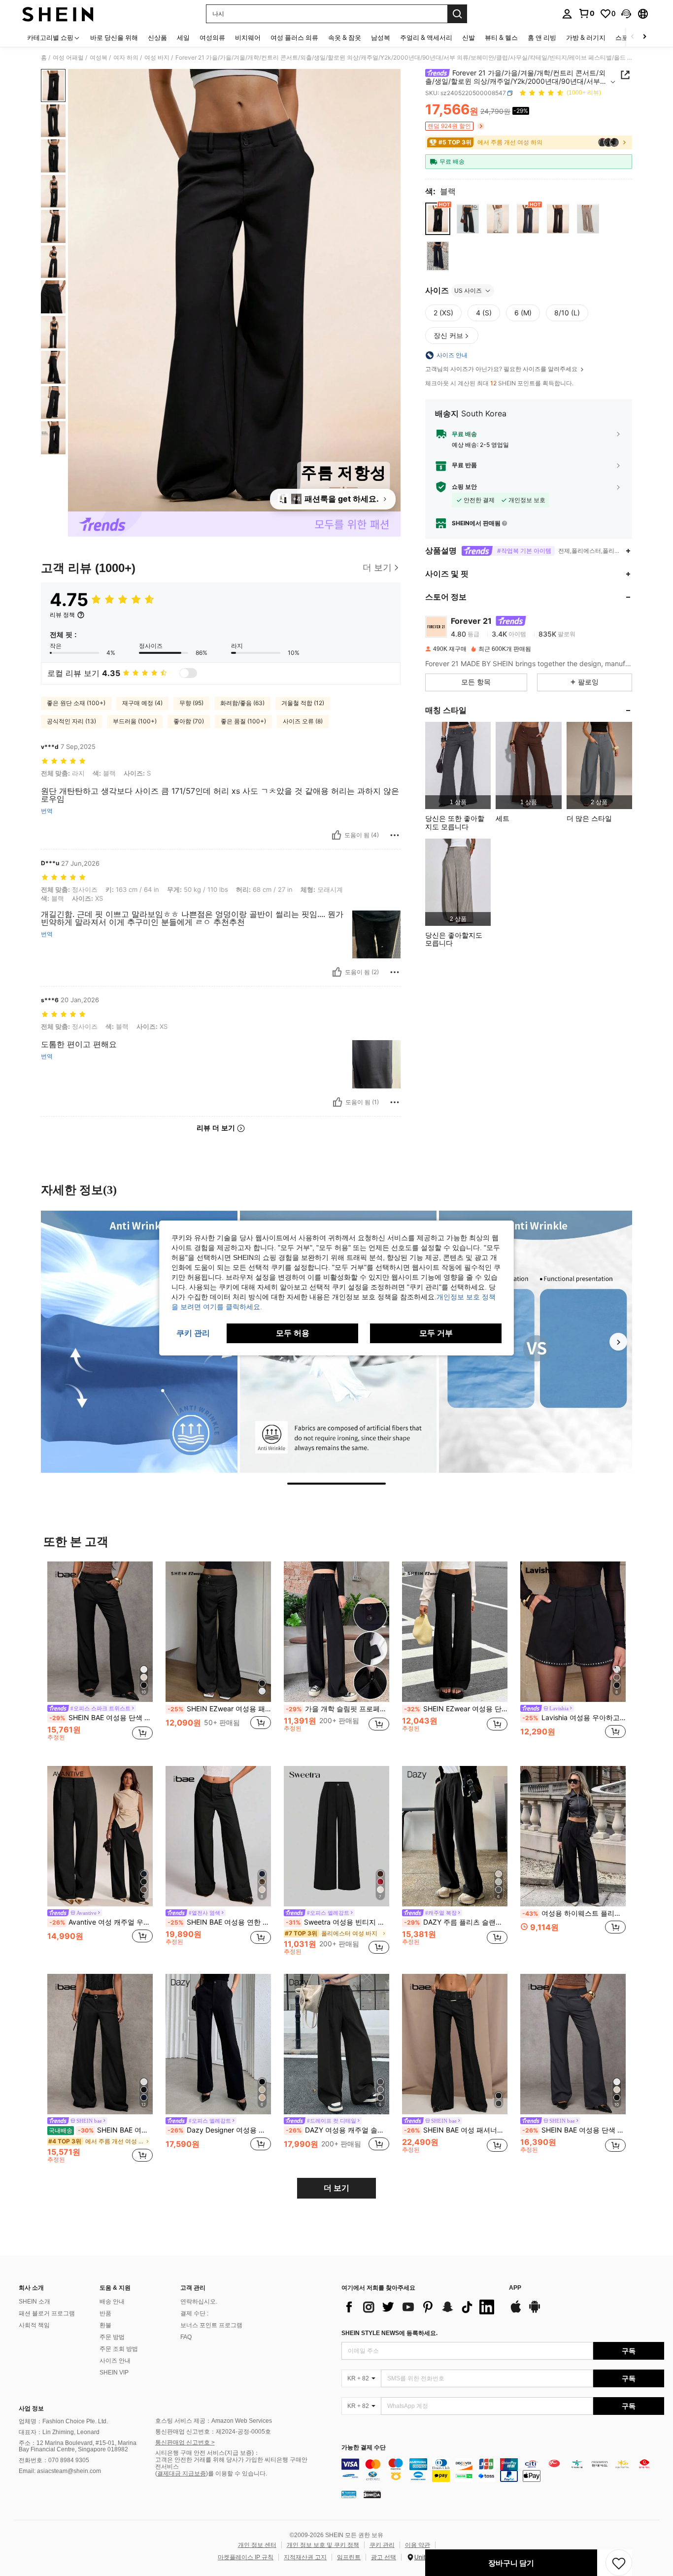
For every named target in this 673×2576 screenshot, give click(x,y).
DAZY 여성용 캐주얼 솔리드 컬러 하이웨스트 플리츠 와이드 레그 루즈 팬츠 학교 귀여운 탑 (337, 2130)
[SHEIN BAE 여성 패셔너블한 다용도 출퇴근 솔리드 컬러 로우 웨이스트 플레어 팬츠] (455, 2044)
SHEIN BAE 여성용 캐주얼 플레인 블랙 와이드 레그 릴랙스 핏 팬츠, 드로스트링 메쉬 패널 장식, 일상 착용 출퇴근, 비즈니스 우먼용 (101, 2130)
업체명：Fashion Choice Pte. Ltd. (63, 2421)
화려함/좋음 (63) (242, 703)
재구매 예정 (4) (142, 703)
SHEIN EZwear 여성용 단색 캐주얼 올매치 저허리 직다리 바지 (456, 1709)
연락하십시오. (199, 2302)
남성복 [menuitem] (381, 37)
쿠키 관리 (382, 2545)
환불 (105, 2325)
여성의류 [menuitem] (212, 37)
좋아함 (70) (189, 721)
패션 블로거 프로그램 (47, 2313)
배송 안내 (112, 2302)
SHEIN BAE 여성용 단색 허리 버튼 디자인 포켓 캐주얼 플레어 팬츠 (574, 2130)
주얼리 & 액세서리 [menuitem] (426, 37)
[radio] (438, 219)
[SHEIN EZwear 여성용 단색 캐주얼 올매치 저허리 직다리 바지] (455, 1632)
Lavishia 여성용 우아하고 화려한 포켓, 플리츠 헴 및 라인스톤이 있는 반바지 (574, 1718)
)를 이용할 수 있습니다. (236, 2474)
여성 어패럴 (68, 58)
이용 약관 (418, 2545)
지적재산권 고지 (305, 2557)
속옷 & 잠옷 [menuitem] (345, 37)
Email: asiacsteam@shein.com (60, 2471)
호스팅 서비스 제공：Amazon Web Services (214, 2421)
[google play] (535, 2311)
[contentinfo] (503, 2470)
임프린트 (349, 2557)
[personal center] (567, 14)
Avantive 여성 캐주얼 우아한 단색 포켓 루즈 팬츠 (101, 1922)
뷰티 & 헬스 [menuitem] (501, 37)
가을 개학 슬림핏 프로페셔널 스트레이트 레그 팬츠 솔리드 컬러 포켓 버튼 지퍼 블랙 (337, 1709)
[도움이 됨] (336, 835)
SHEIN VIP (114, 2373)
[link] (586, 13)
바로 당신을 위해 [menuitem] (114, 37)
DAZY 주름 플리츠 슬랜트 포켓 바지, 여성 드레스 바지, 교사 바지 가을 (456, 1922)
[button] (626, 14)
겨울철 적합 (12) (303, 703)
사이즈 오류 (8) (303, 721)
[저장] (619, 2563)
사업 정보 (31, 2408)
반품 (105, 2313)
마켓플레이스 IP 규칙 (246, 2557)
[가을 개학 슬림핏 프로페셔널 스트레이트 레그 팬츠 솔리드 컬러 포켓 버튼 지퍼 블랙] (336, 1632)
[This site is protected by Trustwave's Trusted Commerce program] (349, 2494)
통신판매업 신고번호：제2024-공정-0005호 (213, 2432)
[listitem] (458, 765)
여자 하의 (126, 58)
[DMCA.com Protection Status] (372, 2494)
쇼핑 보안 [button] (464, 487)
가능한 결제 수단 (364, 2448)
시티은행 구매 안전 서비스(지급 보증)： (207, 2453)
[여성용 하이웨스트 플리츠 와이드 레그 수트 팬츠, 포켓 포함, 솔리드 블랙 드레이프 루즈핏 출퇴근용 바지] (573, 1836)
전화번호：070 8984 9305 (54, 2460)
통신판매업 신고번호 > (185, 2442)
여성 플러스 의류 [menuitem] (294, 37)
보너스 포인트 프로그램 (211, 2325)
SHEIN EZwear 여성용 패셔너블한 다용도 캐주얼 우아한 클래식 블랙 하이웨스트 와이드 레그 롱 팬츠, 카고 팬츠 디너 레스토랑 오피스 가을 (219, 1709)
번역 (47, 811)
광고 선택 (384, 2557)
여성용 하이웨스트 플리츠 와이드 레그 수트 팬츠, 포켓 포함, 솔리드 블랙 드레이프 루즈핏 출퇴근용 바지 (574, 1913)
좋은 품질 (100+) (243, 721)
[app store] (516, 2311)
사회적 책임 (34, 2325)
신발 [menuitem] (469, 37)
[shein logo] (58, 14)
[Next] (618, 1342)
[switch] (188, 673)
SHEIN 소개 (34, 2302)
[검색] (457, 14)
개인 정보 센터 (257, 2545)
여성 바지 (157, 58)
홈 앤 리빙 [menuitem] (542, 37)
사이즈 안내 (115, 2361)
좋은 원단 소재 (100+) (76, 703)
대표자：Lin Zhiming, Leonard (59, 2432)
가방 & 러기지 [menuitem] (586, 37)
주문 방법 (112, 2337)
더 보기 (336, 2188)
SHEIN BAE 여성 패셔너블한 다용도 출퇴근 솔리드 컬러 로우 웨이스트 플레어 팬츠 (456, 2130)
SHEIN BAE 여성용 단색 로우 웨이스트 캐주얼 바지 (101, 1718)
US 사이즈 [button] (468, 290)
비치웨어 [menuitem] (248, 37)
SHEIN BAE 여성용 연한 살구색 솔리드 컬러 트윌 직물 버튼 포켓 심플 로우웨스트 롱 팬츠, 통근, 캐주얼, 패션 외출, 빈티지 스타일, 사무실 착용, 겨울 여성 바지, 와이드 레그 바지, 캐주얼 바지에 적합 (219, 1922)
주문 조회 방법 (119, 2349)
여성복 (99, 58)
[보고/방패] (395, 835)
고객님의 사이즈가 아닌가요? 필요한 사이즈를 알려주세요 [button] (502, 369)
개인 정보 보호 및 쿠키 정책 (323, 2545)
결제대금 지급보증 (182, 2474)
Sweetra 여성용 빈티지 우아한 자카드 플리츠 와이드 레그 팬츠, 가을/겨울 (337, 1922)
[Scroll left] (633, 37)
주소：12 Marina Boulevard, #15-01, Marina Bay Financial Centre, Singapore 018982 (78, 2446)
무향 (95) (191, 703)
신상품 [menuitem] (157, 37)
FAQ (186, 2337)
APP (515, 2288)
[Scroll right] (644, 37)
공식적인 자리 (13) (71, 721)
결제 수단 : (194, 2313)
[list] (420, 2307)
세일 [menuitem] (183, 37)
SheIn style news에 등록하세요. (389, 2333)
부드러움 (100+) (135, 721)
